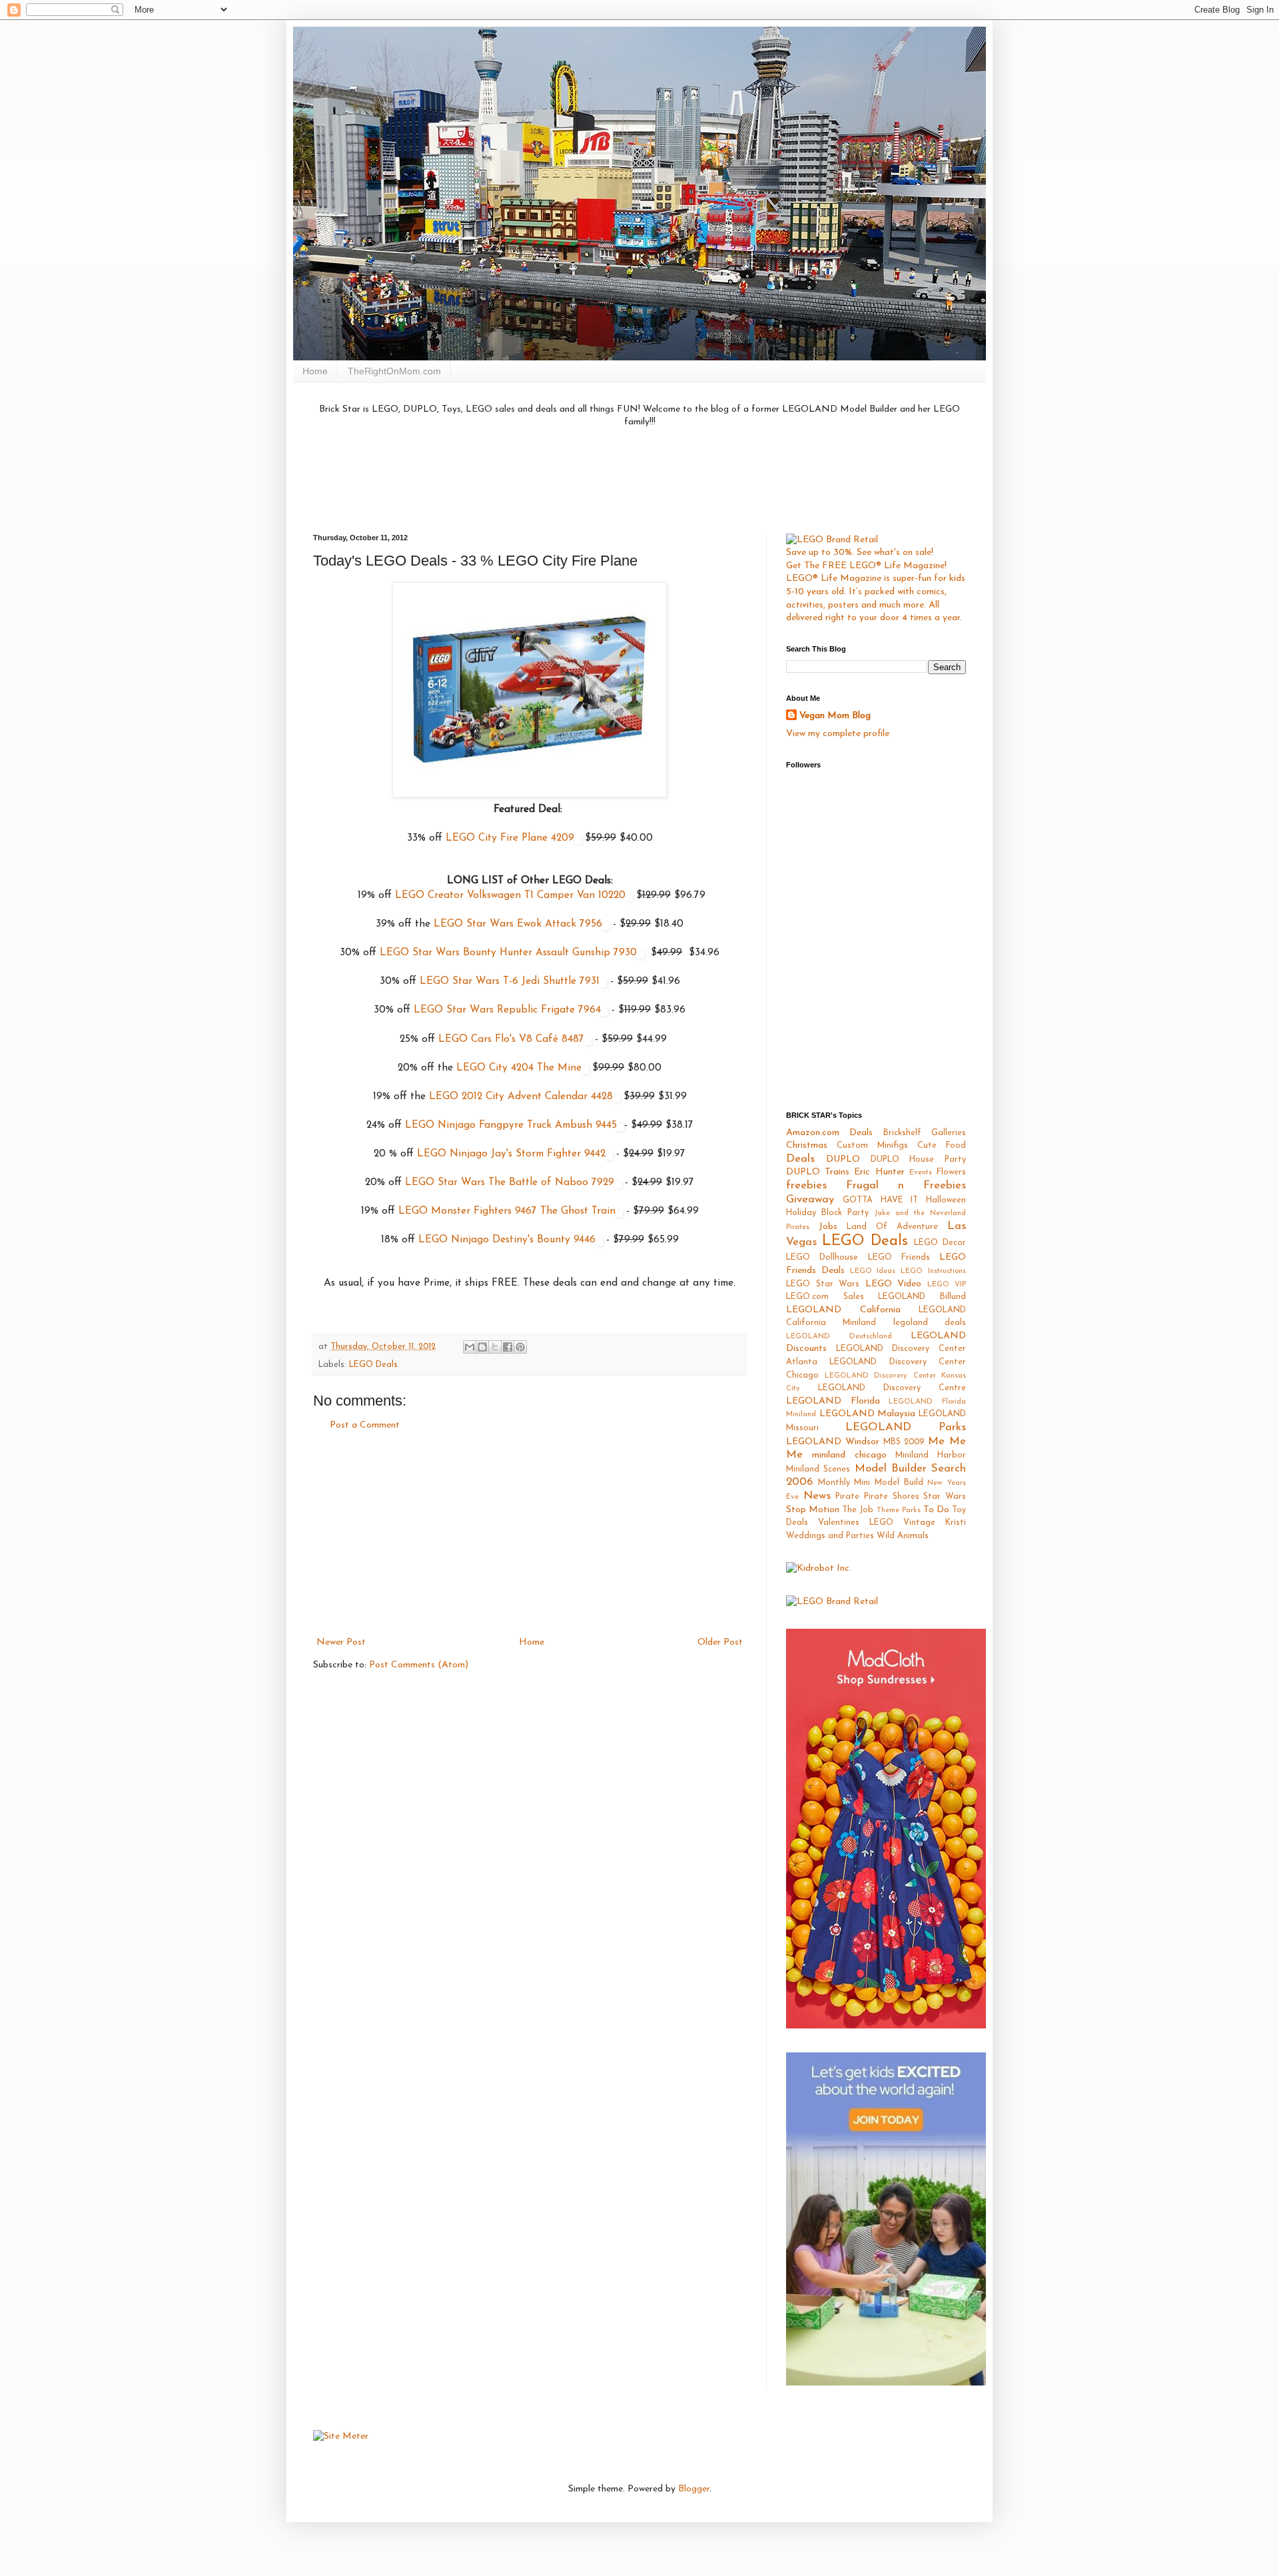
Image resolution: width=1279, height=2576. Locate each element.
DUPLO (843, 1159)
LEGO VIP (947, 1285)
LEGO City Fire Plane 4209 (510, 838)
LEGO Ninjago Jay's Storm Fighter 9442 (511, 1154)
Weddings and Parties (830, 1536)
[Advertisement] (639, 479)
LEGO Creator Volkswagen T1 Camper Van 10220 (510, 895)
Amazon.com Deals (829, 1133)
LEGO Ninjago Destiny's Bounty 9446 (507, 1240)
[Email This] (470, 1347)
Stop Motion (813, 1510)
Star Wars (945, 1497)
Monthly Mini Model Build (871, 1483)
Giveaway (810, 1199)
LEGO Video (894, 1284)
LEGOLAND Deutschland (839, 1337)
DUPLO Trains (818, 1172)
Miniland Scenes (818, 1470)
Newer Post (341, 1642)
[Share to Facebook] (508, 1347)
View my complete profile (838, 734)
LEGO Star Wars (823, 1284)
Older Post (720, 1642)
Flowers (951, 1172)
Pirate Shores (892, 1497)
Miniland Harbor (931, 1456)
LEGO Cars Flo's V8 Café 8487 (511, 1039)
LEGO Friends (899, 1258)
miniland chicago (849, 1455)
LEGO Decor (940, 1243)
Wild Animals (903, 1536)
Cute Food (942, 1146)
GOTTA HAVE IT (881, 1200)
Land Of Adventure (892, 1227)
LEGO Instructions (933, 1271)
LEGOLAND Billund (922, 1297)
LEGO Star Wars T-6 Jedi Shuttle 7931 (510, 981)
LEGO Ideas (873, 1271)
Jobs (828, 1227)
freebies (806, 1185)
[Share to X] (495, 1347)
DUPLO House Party (919, 1160)
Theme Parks (899, 1510)
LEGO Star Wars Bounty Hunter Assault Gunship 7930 (508, 953)
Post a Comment (365, 1425)
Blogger (694, 2489)
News (817, 1496)
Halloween (946, 1200)
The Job (858, 1510)
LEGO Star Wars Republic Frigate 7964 (507, 1010)
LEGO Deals (373, 1365)
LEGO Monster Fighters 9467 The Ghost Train (507, 1211)
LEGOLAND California (843, 1310)
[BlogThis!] (482, 1347)
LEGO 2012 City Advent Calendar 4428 (521, 1096)
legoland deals (930, 1323)
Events (921, 1173)
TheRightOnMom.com (394, 371)
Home (315, 371)
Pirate (847, 1497)
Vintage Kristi (935, 1523)
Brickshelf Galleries (925, 1133)
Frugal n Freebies (906, 1185)
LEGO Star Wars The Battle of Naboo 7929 (510, 1182)
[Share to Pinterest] (520, 1347)
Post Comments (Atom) (419, 1665)
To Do (936, 1510)
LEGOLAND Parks (906, 1427)
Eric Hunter (879, 1172)
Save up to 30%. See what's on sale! (860, 553)
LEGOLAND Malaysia (868, 1414)
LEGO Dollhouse (822, 1258)
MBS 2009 (904, 1442)
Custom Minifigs (872, 1146)
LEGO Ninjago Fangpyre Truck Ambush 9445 (511, 1125)
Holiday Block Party (827, 1213)
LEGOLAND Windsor (833, 1442)
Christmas (807, 1145)
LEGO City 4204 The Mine (519, 1068)
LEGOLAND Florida (833, 1401)
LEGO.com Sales (825, 1297)
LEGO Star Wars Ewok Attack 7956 (518, 924)
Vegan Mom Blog (835, 716)
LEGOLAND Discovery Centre (892, 1388)
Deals (800, 1159)
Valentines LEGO (856, 1523)
